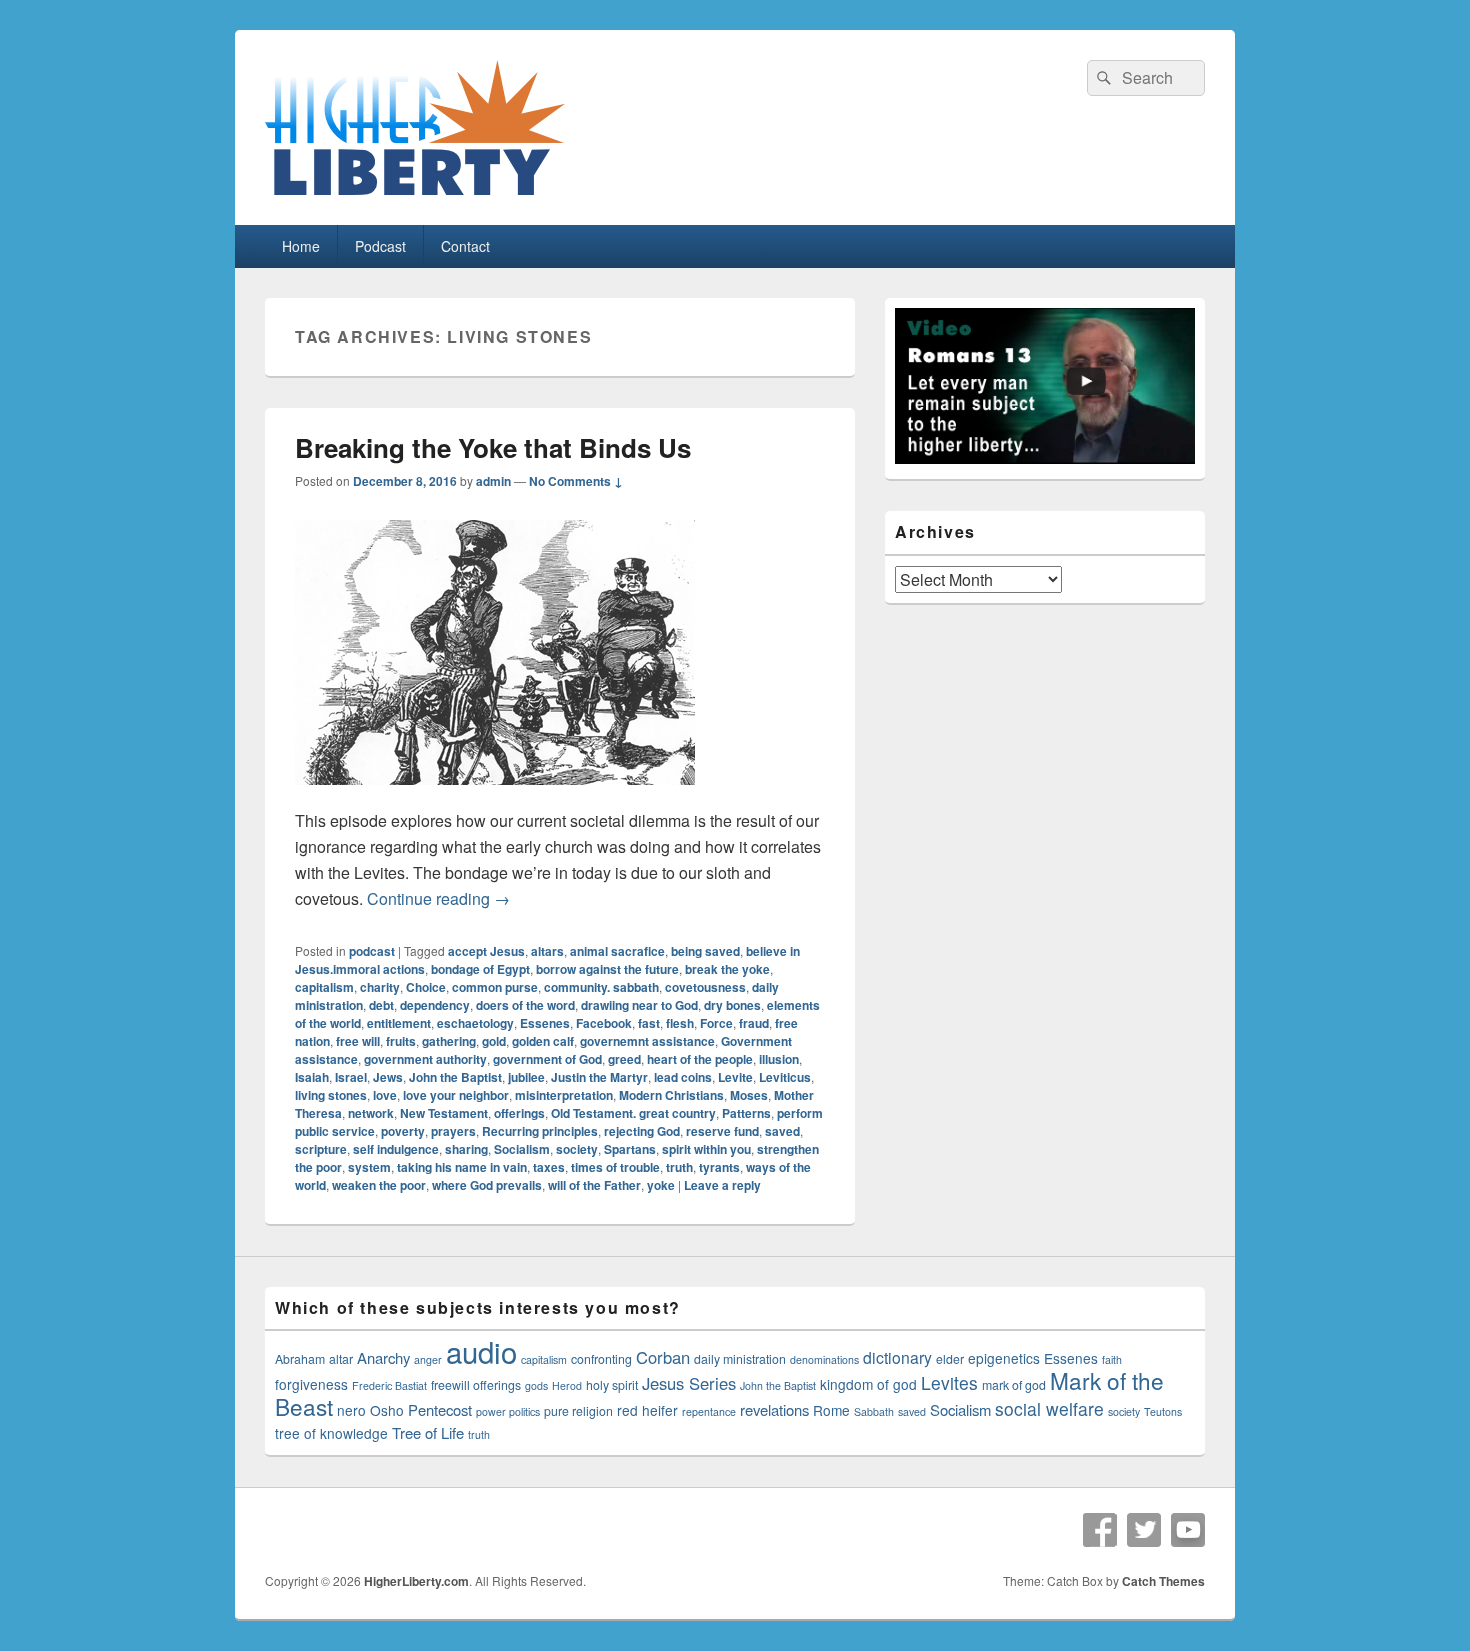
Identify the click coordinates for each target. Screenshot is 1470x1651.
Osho (387, 1410)
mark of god (1014, 1385)
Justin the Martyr (599, 1077)
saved (782, 1131)
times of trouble (615, 1167)
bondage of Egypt (480, 969)
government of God (547, 1059)
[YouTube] (1188, 1530)
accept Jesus (486, 951)
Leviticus (785, 1077)
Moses (749, 1095)
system (369, 1167)
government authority (425, 1059)
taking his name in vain (462, 1167)
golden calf (543, 1041)
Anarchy (383, 1357)
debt (381, 1005)
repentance (709, 1411)
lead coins (683, 1077)
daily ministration (740, 1359)
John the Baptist (455, 1077)
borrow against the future (607, 969)
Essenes (545, 1023)
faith (1112, 1359)
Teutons (1163, 1411)
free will (358, 1041)
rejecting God (642, 1131)
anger (428, 1359)
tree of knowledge (331, 1433)
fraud (754, 1023)
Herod (567, 1385)
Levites (949, 1382)
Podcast (380, 246)
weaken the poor (379, 1185)
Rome (831, 1410)
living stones (331, 1095)
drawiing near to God (639, 1005)
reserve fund (722, 1131)
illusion (779, 1059)
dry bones (732, 1005)
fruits (401, 1041)
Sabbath (874, 1411)
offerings (519, 1113)
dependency (435, 1005)
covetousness (705, 987)
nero (351, 1410)
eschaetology (475, 1023)
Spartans (630, 1149)
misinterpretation (564, 1095)
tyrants (719, 1167)
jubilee (526, 1077)
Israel (351, 1077)
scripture (321, 1149)
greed (624, 1059)
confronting (601, 1359)
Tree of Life (428, 1432)
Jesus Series (689, 1383)
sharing (466, 1149)
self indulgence (396, 1149)
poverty (403, 1131)
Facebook (604, 1023)
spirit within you (706, 1149)
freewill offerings (476, 1385)
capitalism (324, 987)
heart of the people (700, 1059)
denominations (824, 1359)
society (577, 1149)
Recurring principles (540, 1131)
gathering (449, 1041)
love (385, 1095)
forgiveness (311, 1384)
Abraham (300, 1359)
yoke (661, 1185)
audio (481, 1351)
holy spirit (612, 1385)
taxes (549, 1167)
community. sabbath (601, 987)
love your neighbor (456, 1095)
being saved (705, 951)
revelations (774, 1409)
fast (649, 1023)
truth (679, 1167)
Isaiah (312, 1077)
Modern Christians (671, 1095)
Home (301, 246)
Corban (663, 1357)
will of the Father (594, 1185)
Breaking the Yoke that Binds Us (493, 447)
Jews (388, 1077)
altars (547, 951)
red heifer (647, 1410)
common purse (495, 987)
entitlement (399, 1023)
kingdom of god (868, 1384)
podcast (372, 951)
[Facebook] (1100, 1530)
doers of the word (525, 1005)
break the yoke (727, 969)
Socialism (522, 1149)
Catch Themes (1163, 1581)
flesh (680, 1023)
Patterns (746, 1113)
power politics (508, 1411)
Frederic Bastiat (389, 1385)
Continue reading (438, 898)
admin (493, 481)
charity (380, 987)
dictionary (897, 1357)
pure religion (578, 1411)
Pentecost (440, 1409)
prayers (453, 1131)
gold (494, 1041)
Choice (426, 987)
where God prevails (487, 1185)
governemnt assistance (647, 1041)
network (371, 1113)
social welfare (1049, 1408)
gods (536, 1385)
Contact (465, 246)
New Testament (444, 1113)
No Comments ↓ (576, 481)
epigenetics (1004, 1358)
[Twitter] (1144, 1530)
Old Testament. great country (633, 1113)
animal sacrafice (617, 951)
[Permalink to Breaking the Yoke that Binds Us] (495, 794)
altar (341, 1359)
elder (950, 1359)
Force (716, 1023)
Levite (735, 1077)
